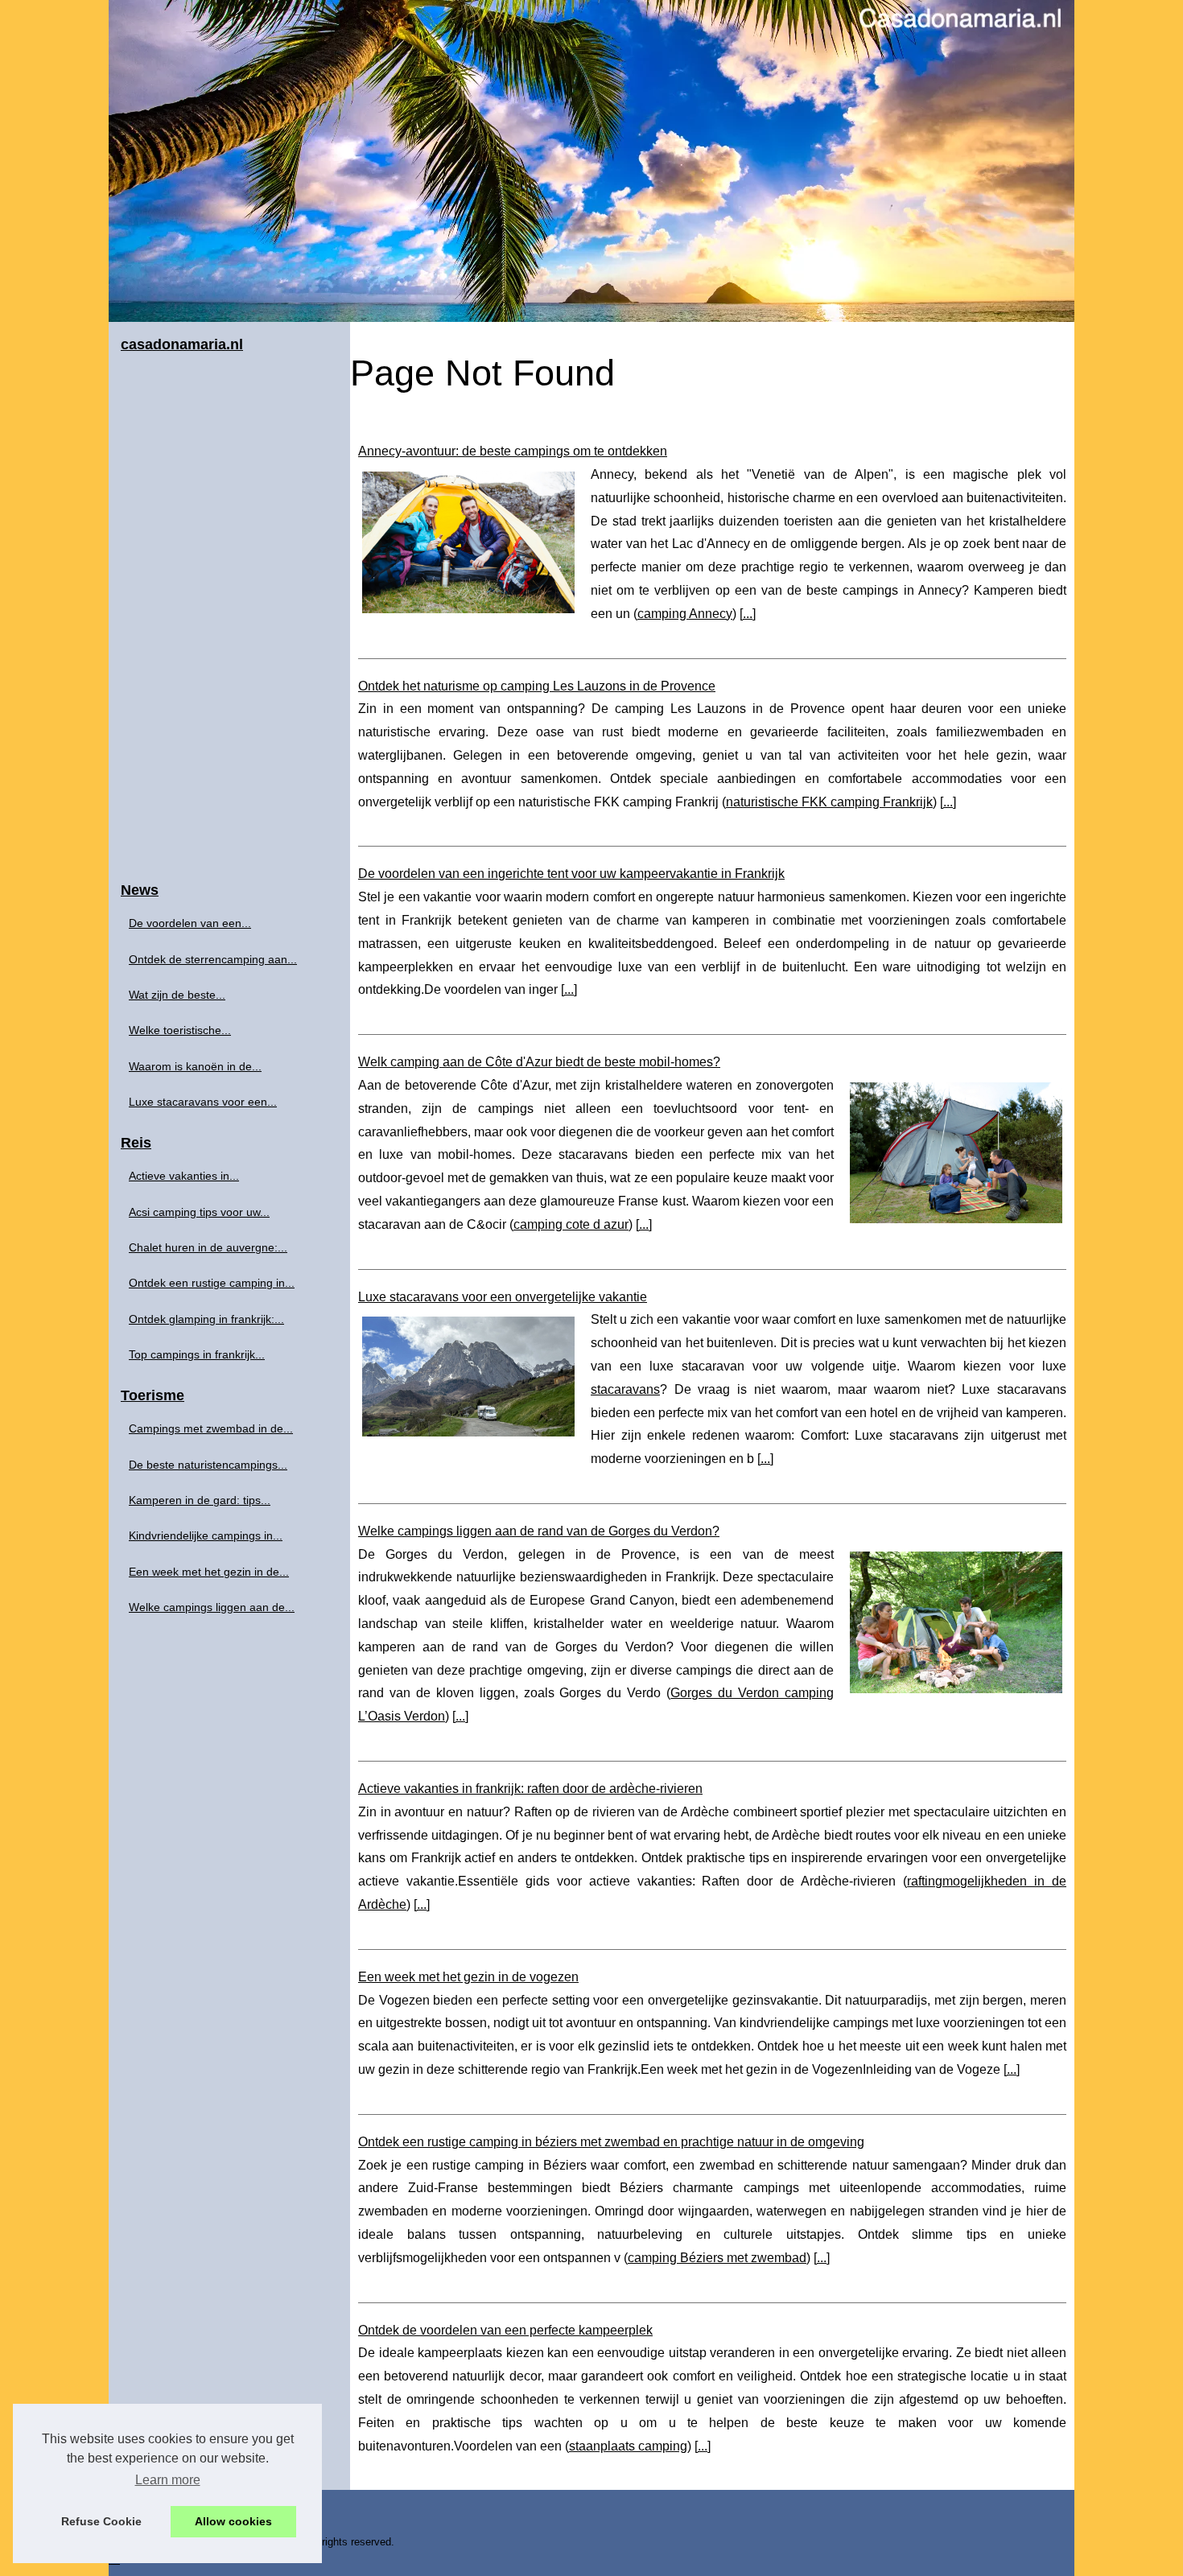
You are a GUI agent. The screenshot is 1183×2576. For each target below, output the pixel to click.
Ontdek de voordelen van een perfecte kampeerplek (505, 2330)
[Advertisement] (229, 618)
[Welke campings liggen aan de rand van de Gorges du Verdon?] (956, 1620)
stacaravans (625, 1389)
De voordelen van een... (190, 923)
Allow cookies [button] (233, 2521)
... (748, 614)
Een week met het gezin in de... (209, 1572)
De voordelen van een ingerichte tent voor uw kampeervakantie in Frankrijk (571, 874)
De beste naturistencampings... (208, 1465)
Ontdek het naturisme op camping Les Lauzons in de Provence (537, 686)
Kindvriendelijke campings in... (206, 1535)
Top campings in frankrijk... (197, 1354)
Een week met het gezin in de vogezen (468, 1977)
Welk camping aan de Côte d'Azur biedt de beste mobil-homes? (539, 1062)
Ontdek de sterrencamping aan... (213, 959)
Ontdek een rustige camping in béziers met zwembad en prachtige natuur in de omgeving (611, 2142)
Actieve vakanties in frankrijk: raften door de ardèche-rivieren (530, 1789)
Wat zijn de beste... (177, 995)
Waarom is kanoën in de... (195, 1066)
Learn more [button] (168, 2480)
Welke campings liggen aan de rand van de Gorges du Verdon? (539, 1531)
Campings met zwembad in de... (211, 1428)
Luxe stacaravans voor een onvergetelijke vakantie (503, 1297)
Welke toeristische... (180, 1030)
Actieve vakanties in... (184, 1176)
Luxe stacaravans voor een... (203, 1102)
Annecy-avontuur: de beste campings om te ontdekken (513, 451)
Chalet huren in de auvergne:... (208, 1247)
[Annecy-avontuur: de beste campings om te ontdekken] (468, 540)
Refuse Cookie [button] (101, 2521)
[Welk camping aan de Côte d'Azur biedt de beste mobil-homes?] (956, 1151)
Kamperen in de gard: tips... (200, 1500)
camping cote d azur (571, 1224)
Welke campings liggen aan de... (212, 1607)
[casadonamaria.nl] (591, 161)
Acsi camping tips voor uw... (199, 1212)
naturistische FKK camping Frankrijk (829, 802)
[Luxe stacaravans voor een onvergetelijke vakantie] (468, 1374)
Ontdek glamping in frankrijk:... (206, 1319)
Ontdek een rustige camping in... (212, 1283)
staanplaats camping (628, 2446)
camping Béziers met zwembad (717, 2258)
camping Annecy (685, 614)
